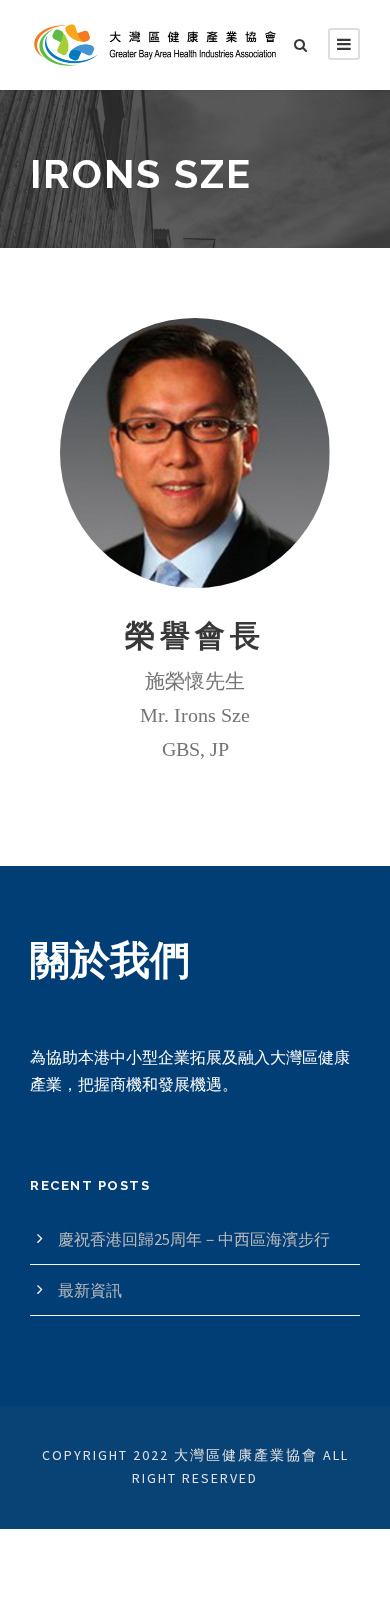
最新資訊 (90, 1290)
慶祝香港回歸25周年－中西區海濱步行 (194, 1239)
